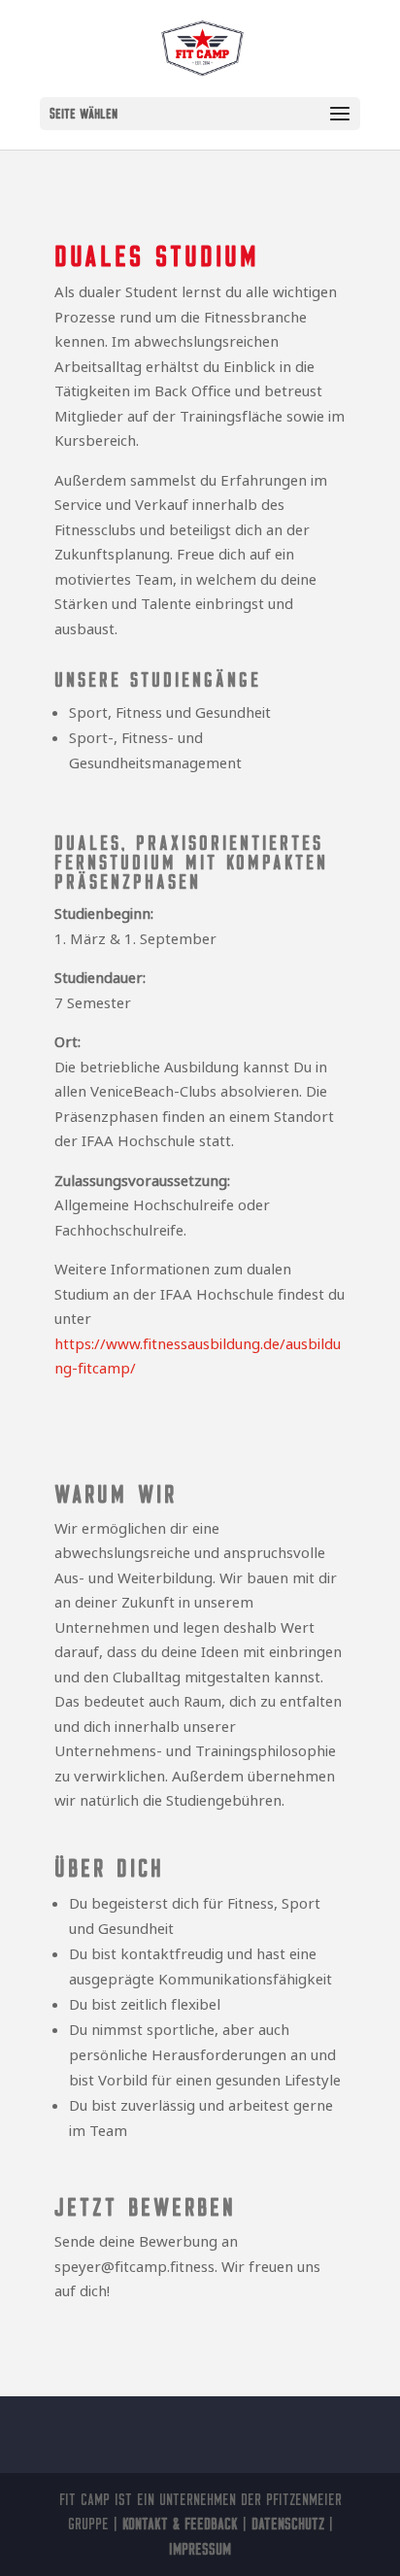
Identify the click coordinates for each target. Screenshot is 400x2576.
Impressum (200, 2549)
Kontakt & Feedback (180, 2524)
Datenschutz (288, 2524)
